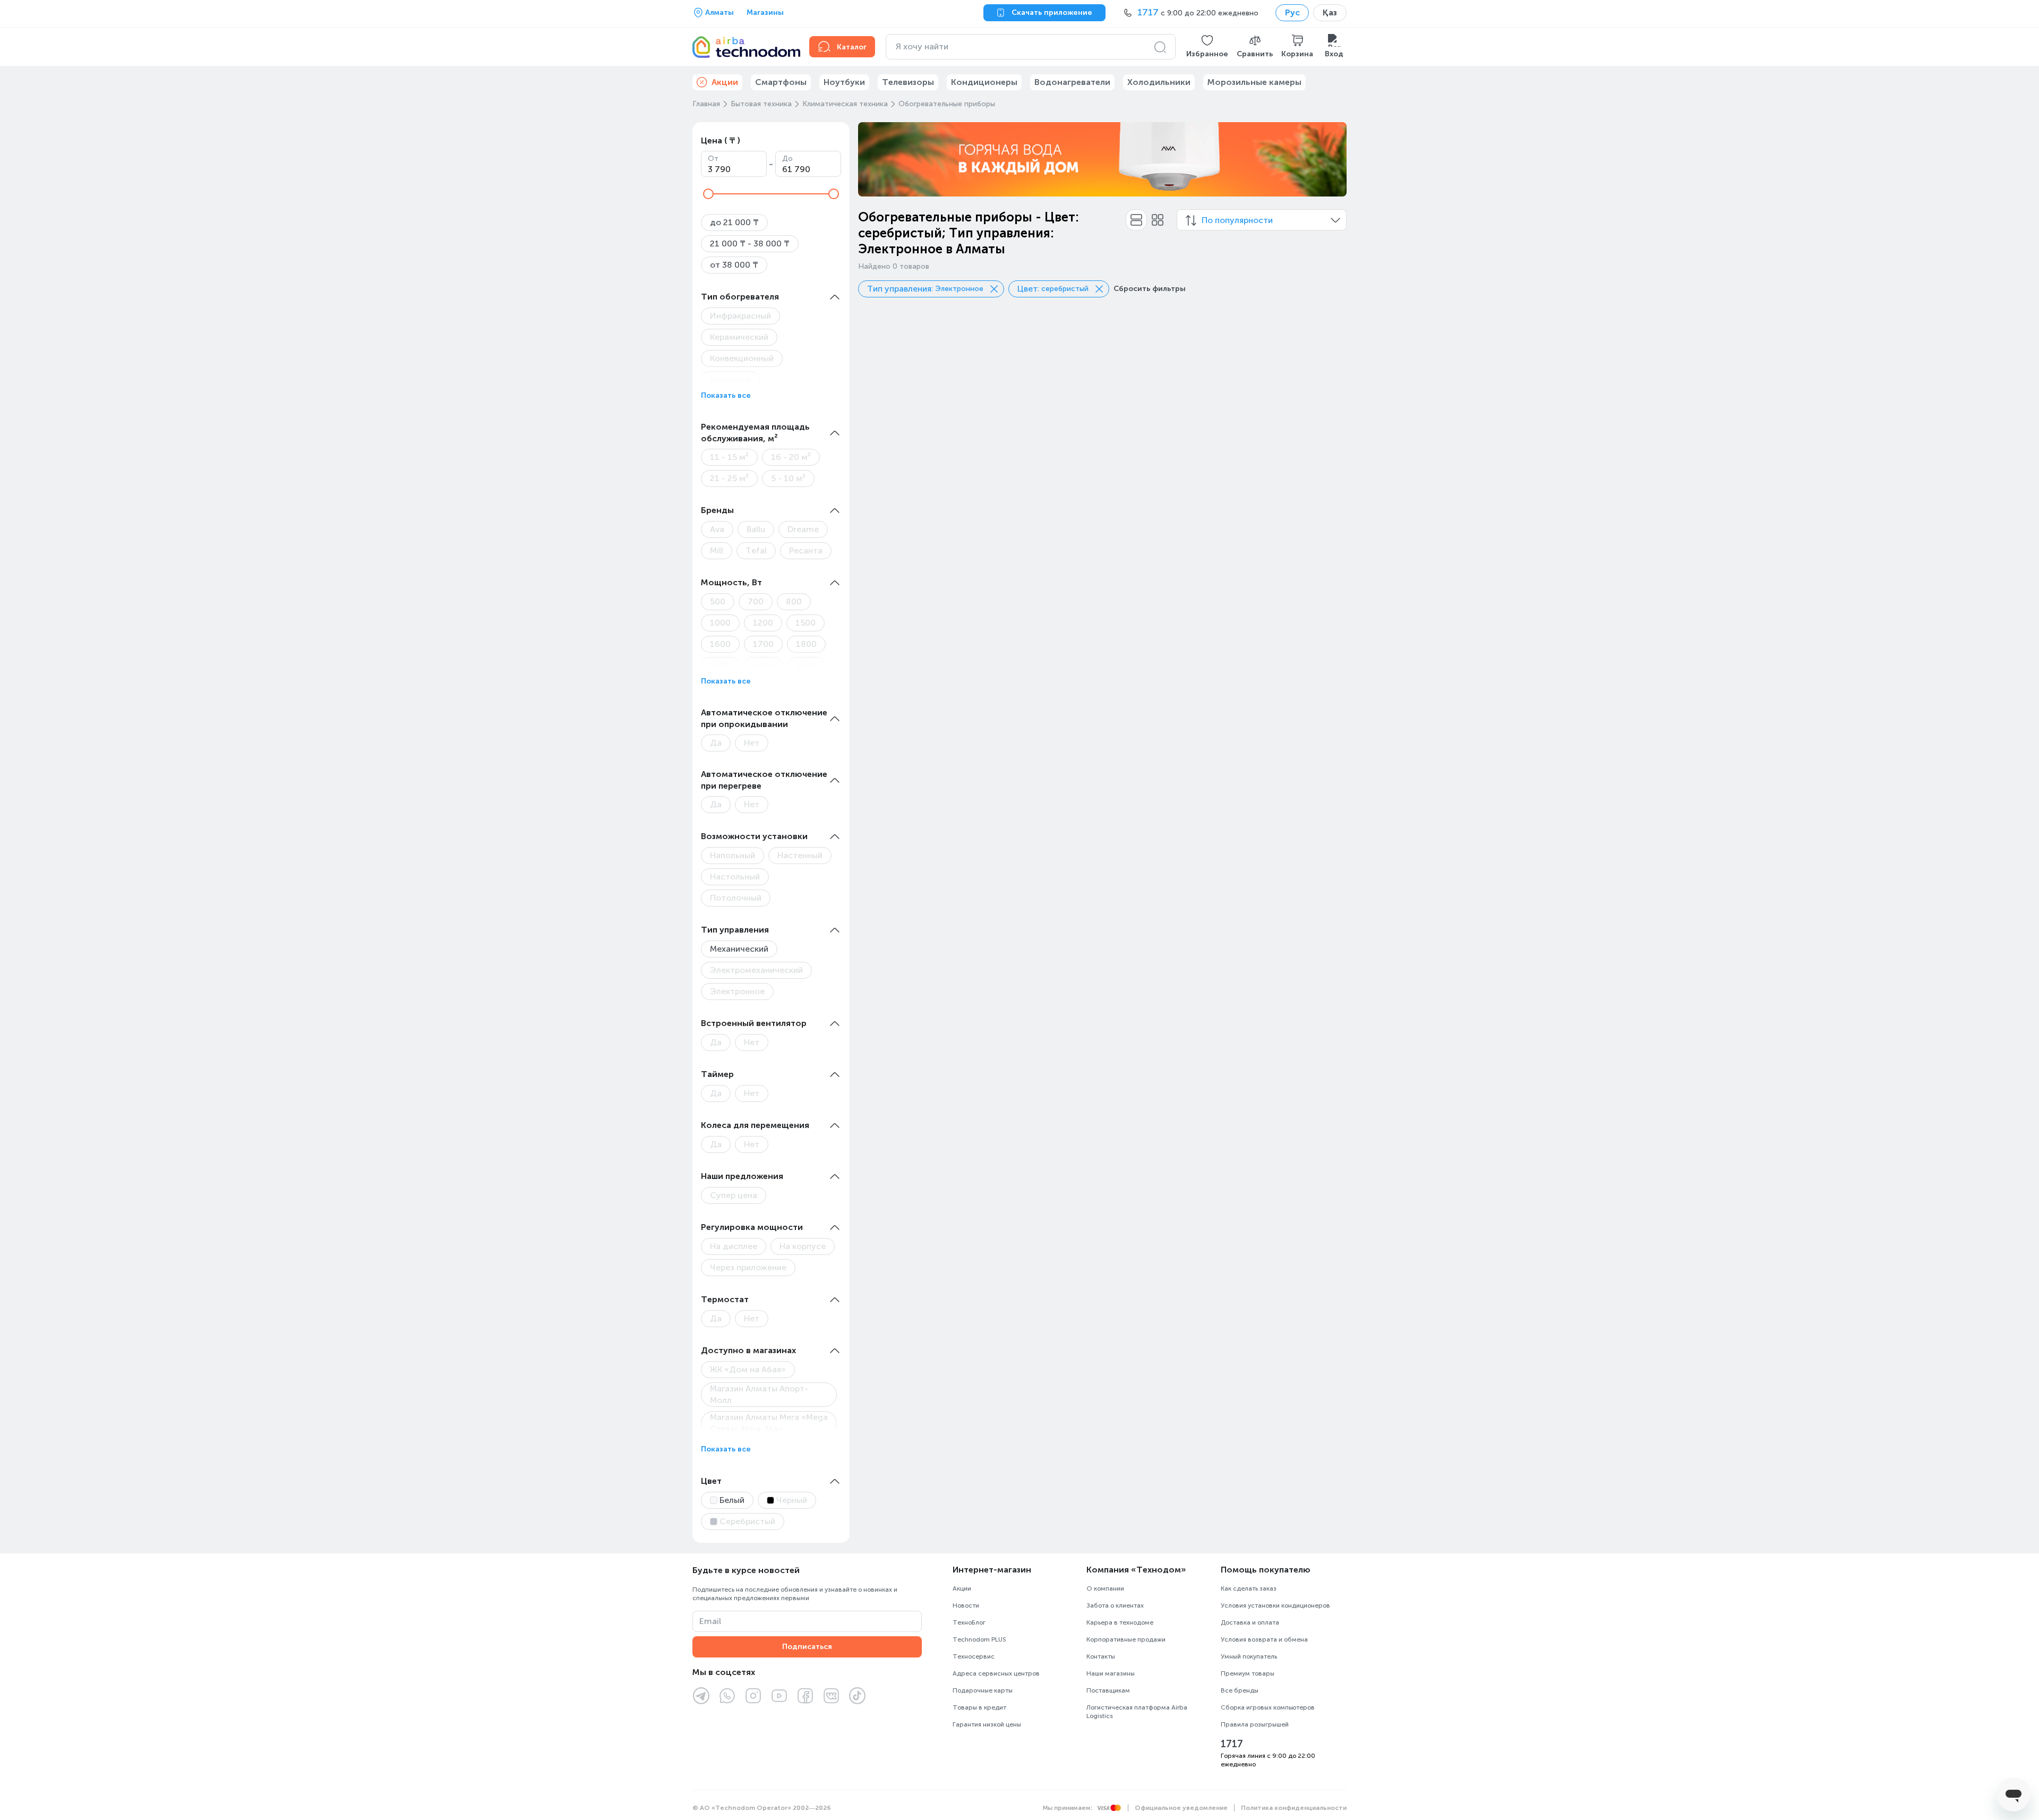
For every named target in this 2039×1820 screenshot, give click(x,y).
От (713, 159)
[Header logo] (744, 47)
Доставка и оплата (1250, 1622)
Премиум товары (1248, 1673)
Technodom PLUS (979, 1639)
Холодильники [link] (1159, 82)
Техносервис (974, 1656)
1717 (1232, 1744)
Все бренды (1240, 1690)
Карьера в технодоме (1120, 1622)
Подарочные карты (983, 1690)
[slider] (708, 194)
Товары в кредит (979, 1707)
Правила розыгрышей (1255, 1724)
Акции (962, 1588)
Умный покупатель (1249, 1656)
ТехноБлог (969, 1622)
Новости (966, 1605)
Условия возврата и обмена (1264, 1639)
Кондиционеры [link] (984, 82)
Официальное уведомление (1181, 1808)
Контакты (1101, 1656)
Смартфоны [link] (781, 82)
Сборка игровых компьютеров (1268, 1707)
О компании (1105, 1588)
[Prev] (873, 159)
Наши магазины (1111, 1673)
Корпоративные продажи (1126, 1639)
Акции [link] (725, 82)
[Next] (1332, 159)
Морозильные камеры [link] (1254, 82)
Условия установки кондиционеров (1275, 1605)
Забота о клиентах (1115, 1605)
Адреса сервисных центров (996, 1673)
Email (710, 1621)
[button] (1207, 47)
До (787, 159)
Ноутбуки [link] (844, 82)
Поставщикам (1108, 1690)
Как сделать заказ (1249, 1588)
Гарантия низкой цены (987, 1724)
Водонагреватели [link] (1072, 82)
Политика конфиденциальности (1294, 1808)
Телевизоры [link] (908, 82)
